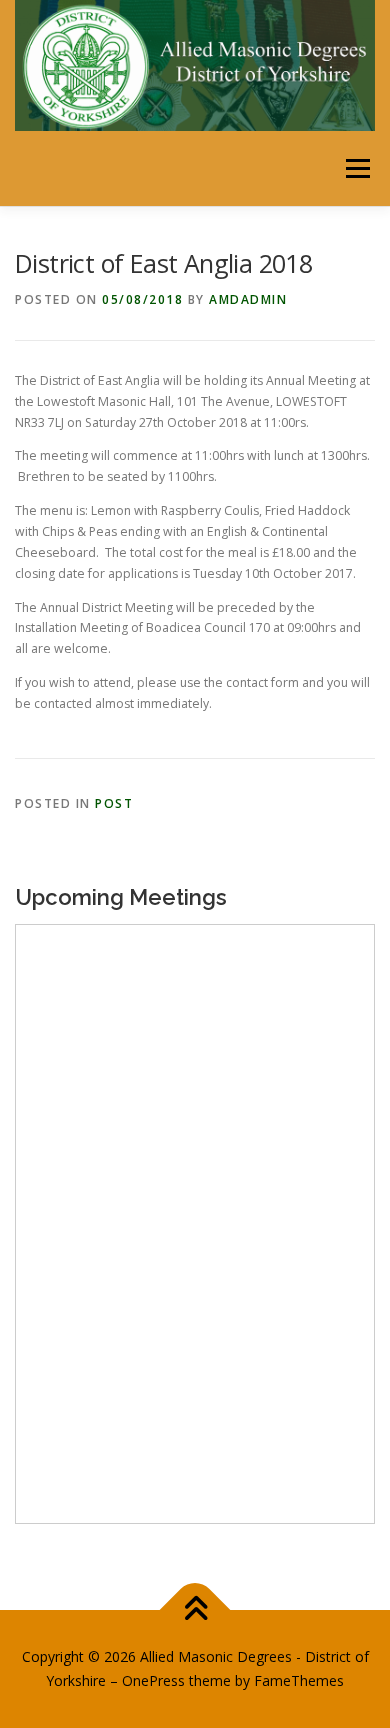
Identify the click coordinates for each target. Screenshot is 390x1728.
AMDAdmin (248, 299)
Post (114, 803)
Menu (356, 168)
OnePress (153, 1680)
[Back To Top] (195, 1610)
